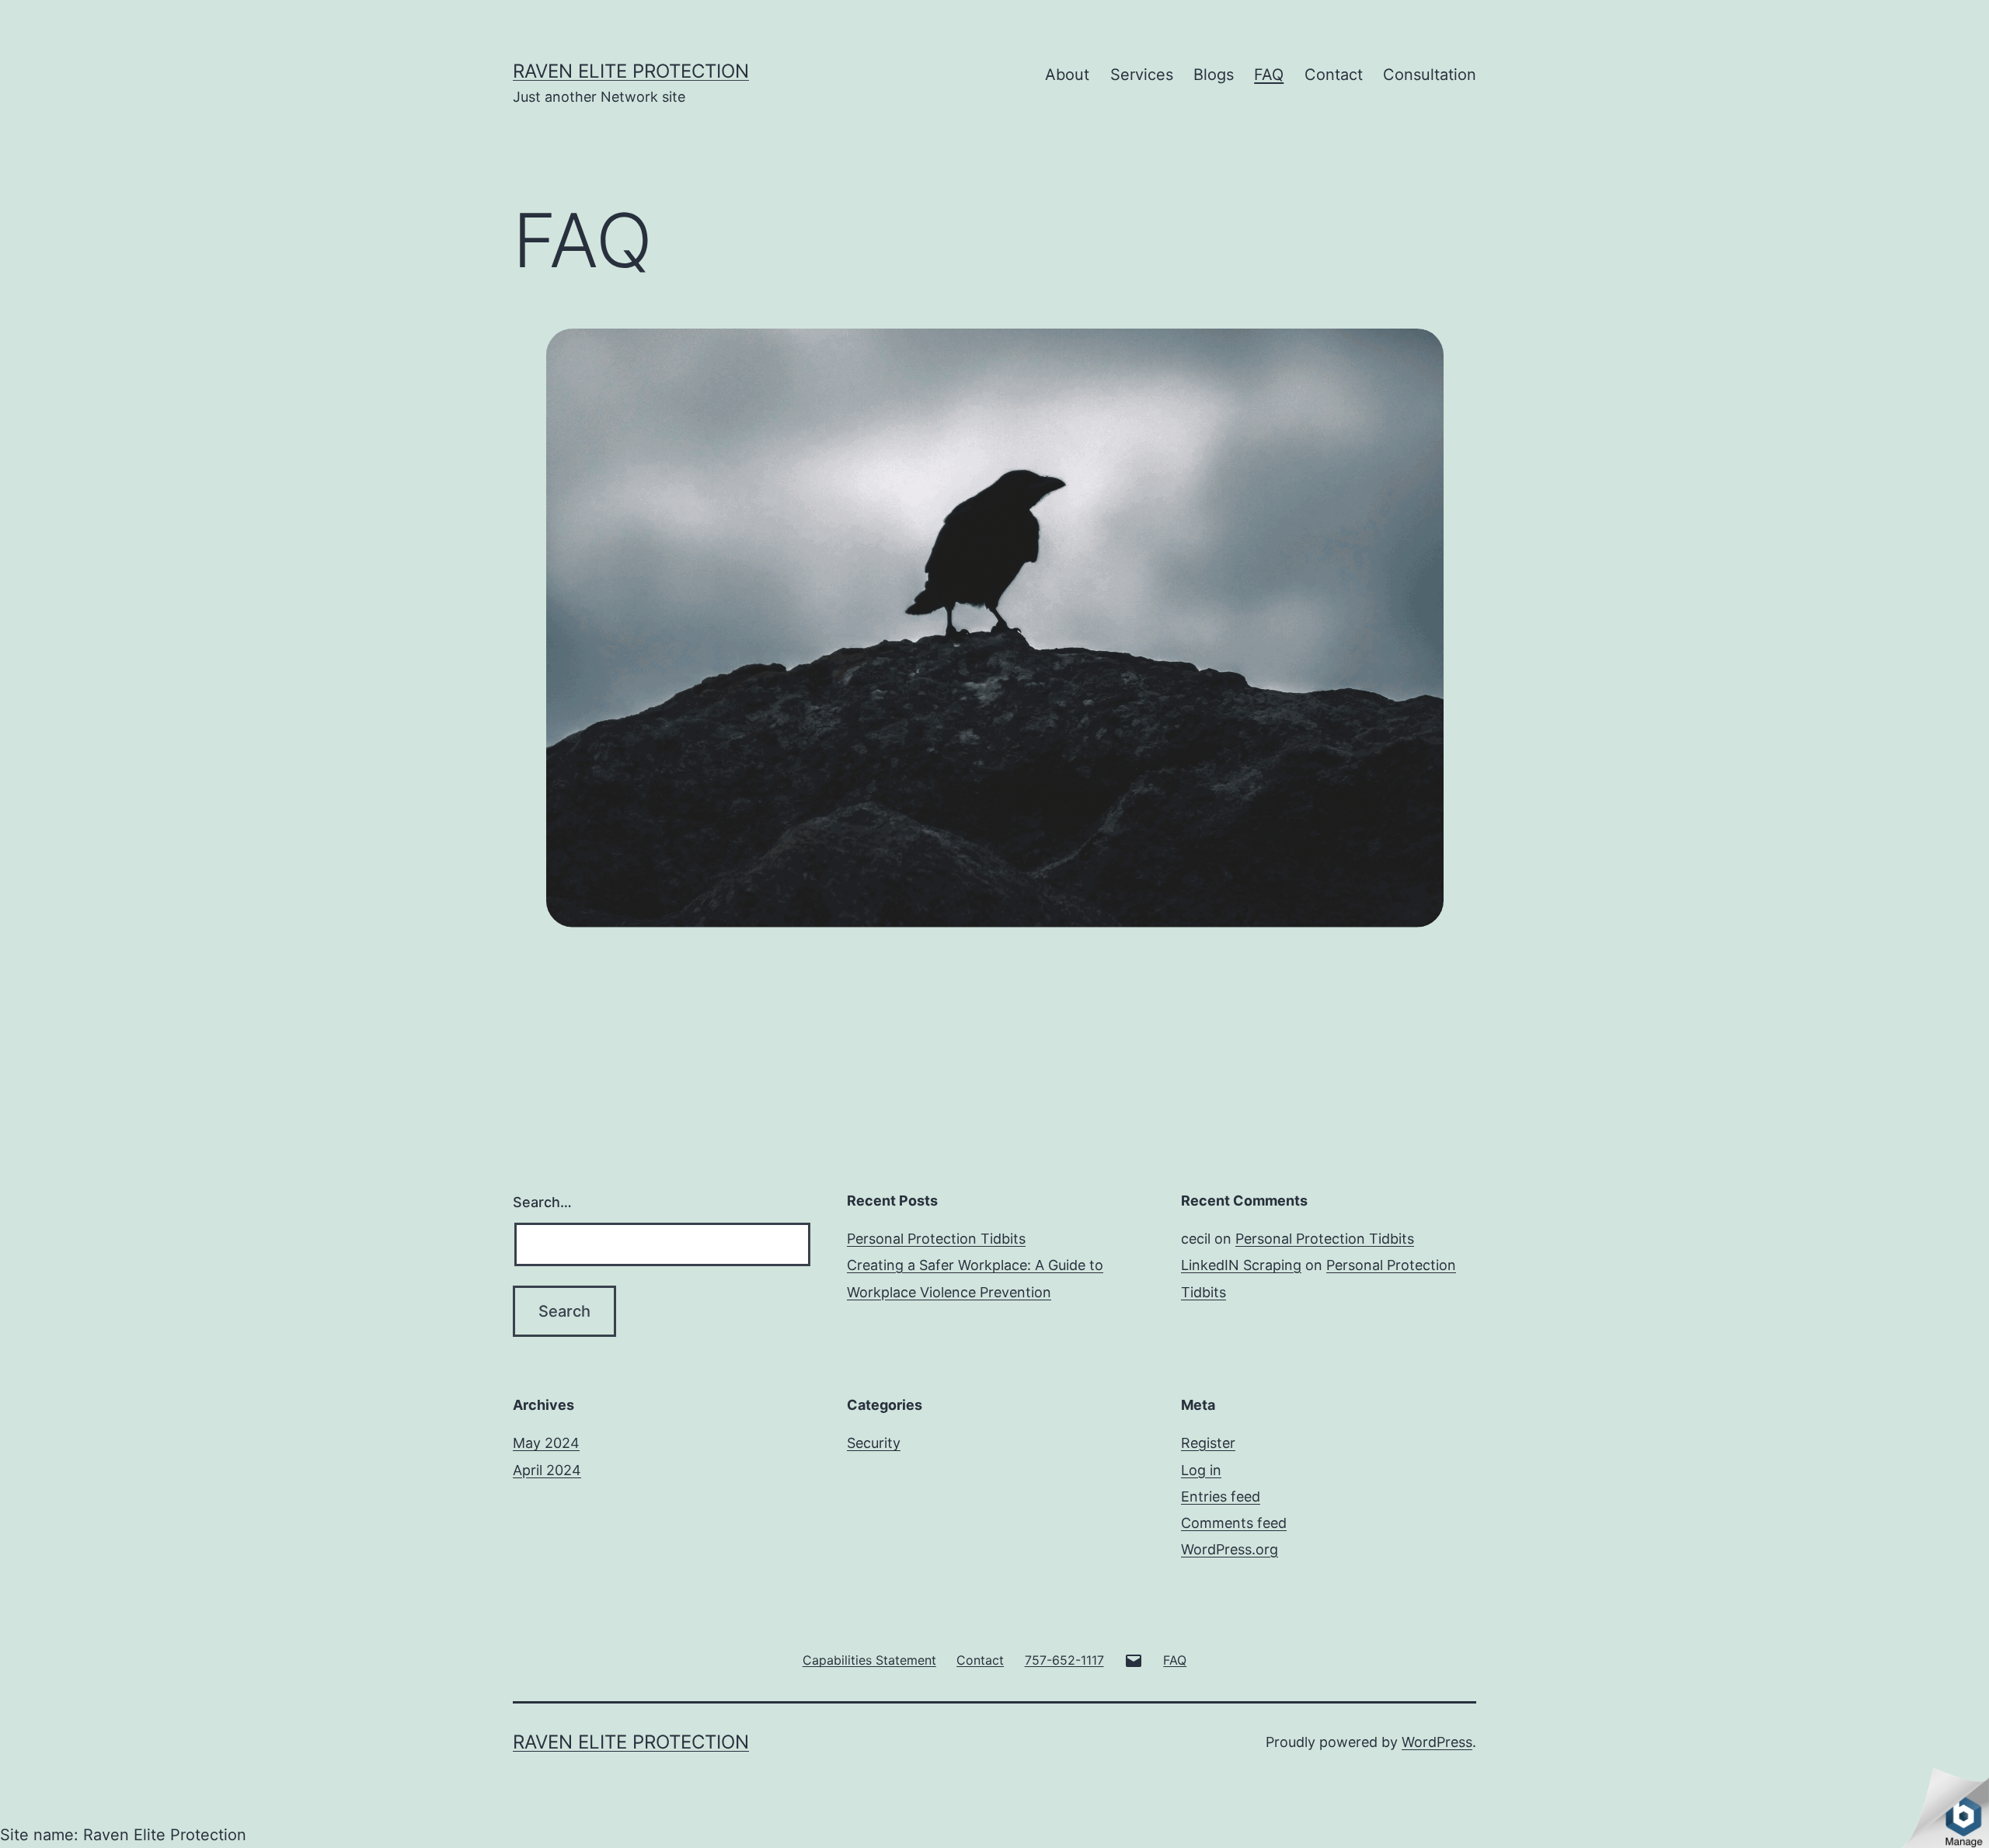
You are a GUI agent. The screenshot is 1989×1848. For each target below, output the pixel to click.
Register (1208, 1443)
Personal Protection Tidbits (936, 1239)
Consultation (1430, 75)
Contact (1334, 75)
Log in (1201, 1470)
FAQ (1269, 75)
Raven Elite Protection (631, 71)
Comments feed (1234, 1523)
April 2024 (547, 1470)
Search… (542, 1202)
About (1067, 75)
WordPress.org (1230, 1549)
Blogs (1214, 75)
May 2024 (546, 1443)
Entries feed (1221, 1496)
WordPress (1437, 1742)
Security (874, 1443)
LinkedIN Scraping (1241, 1265)
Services (1142, 75)
